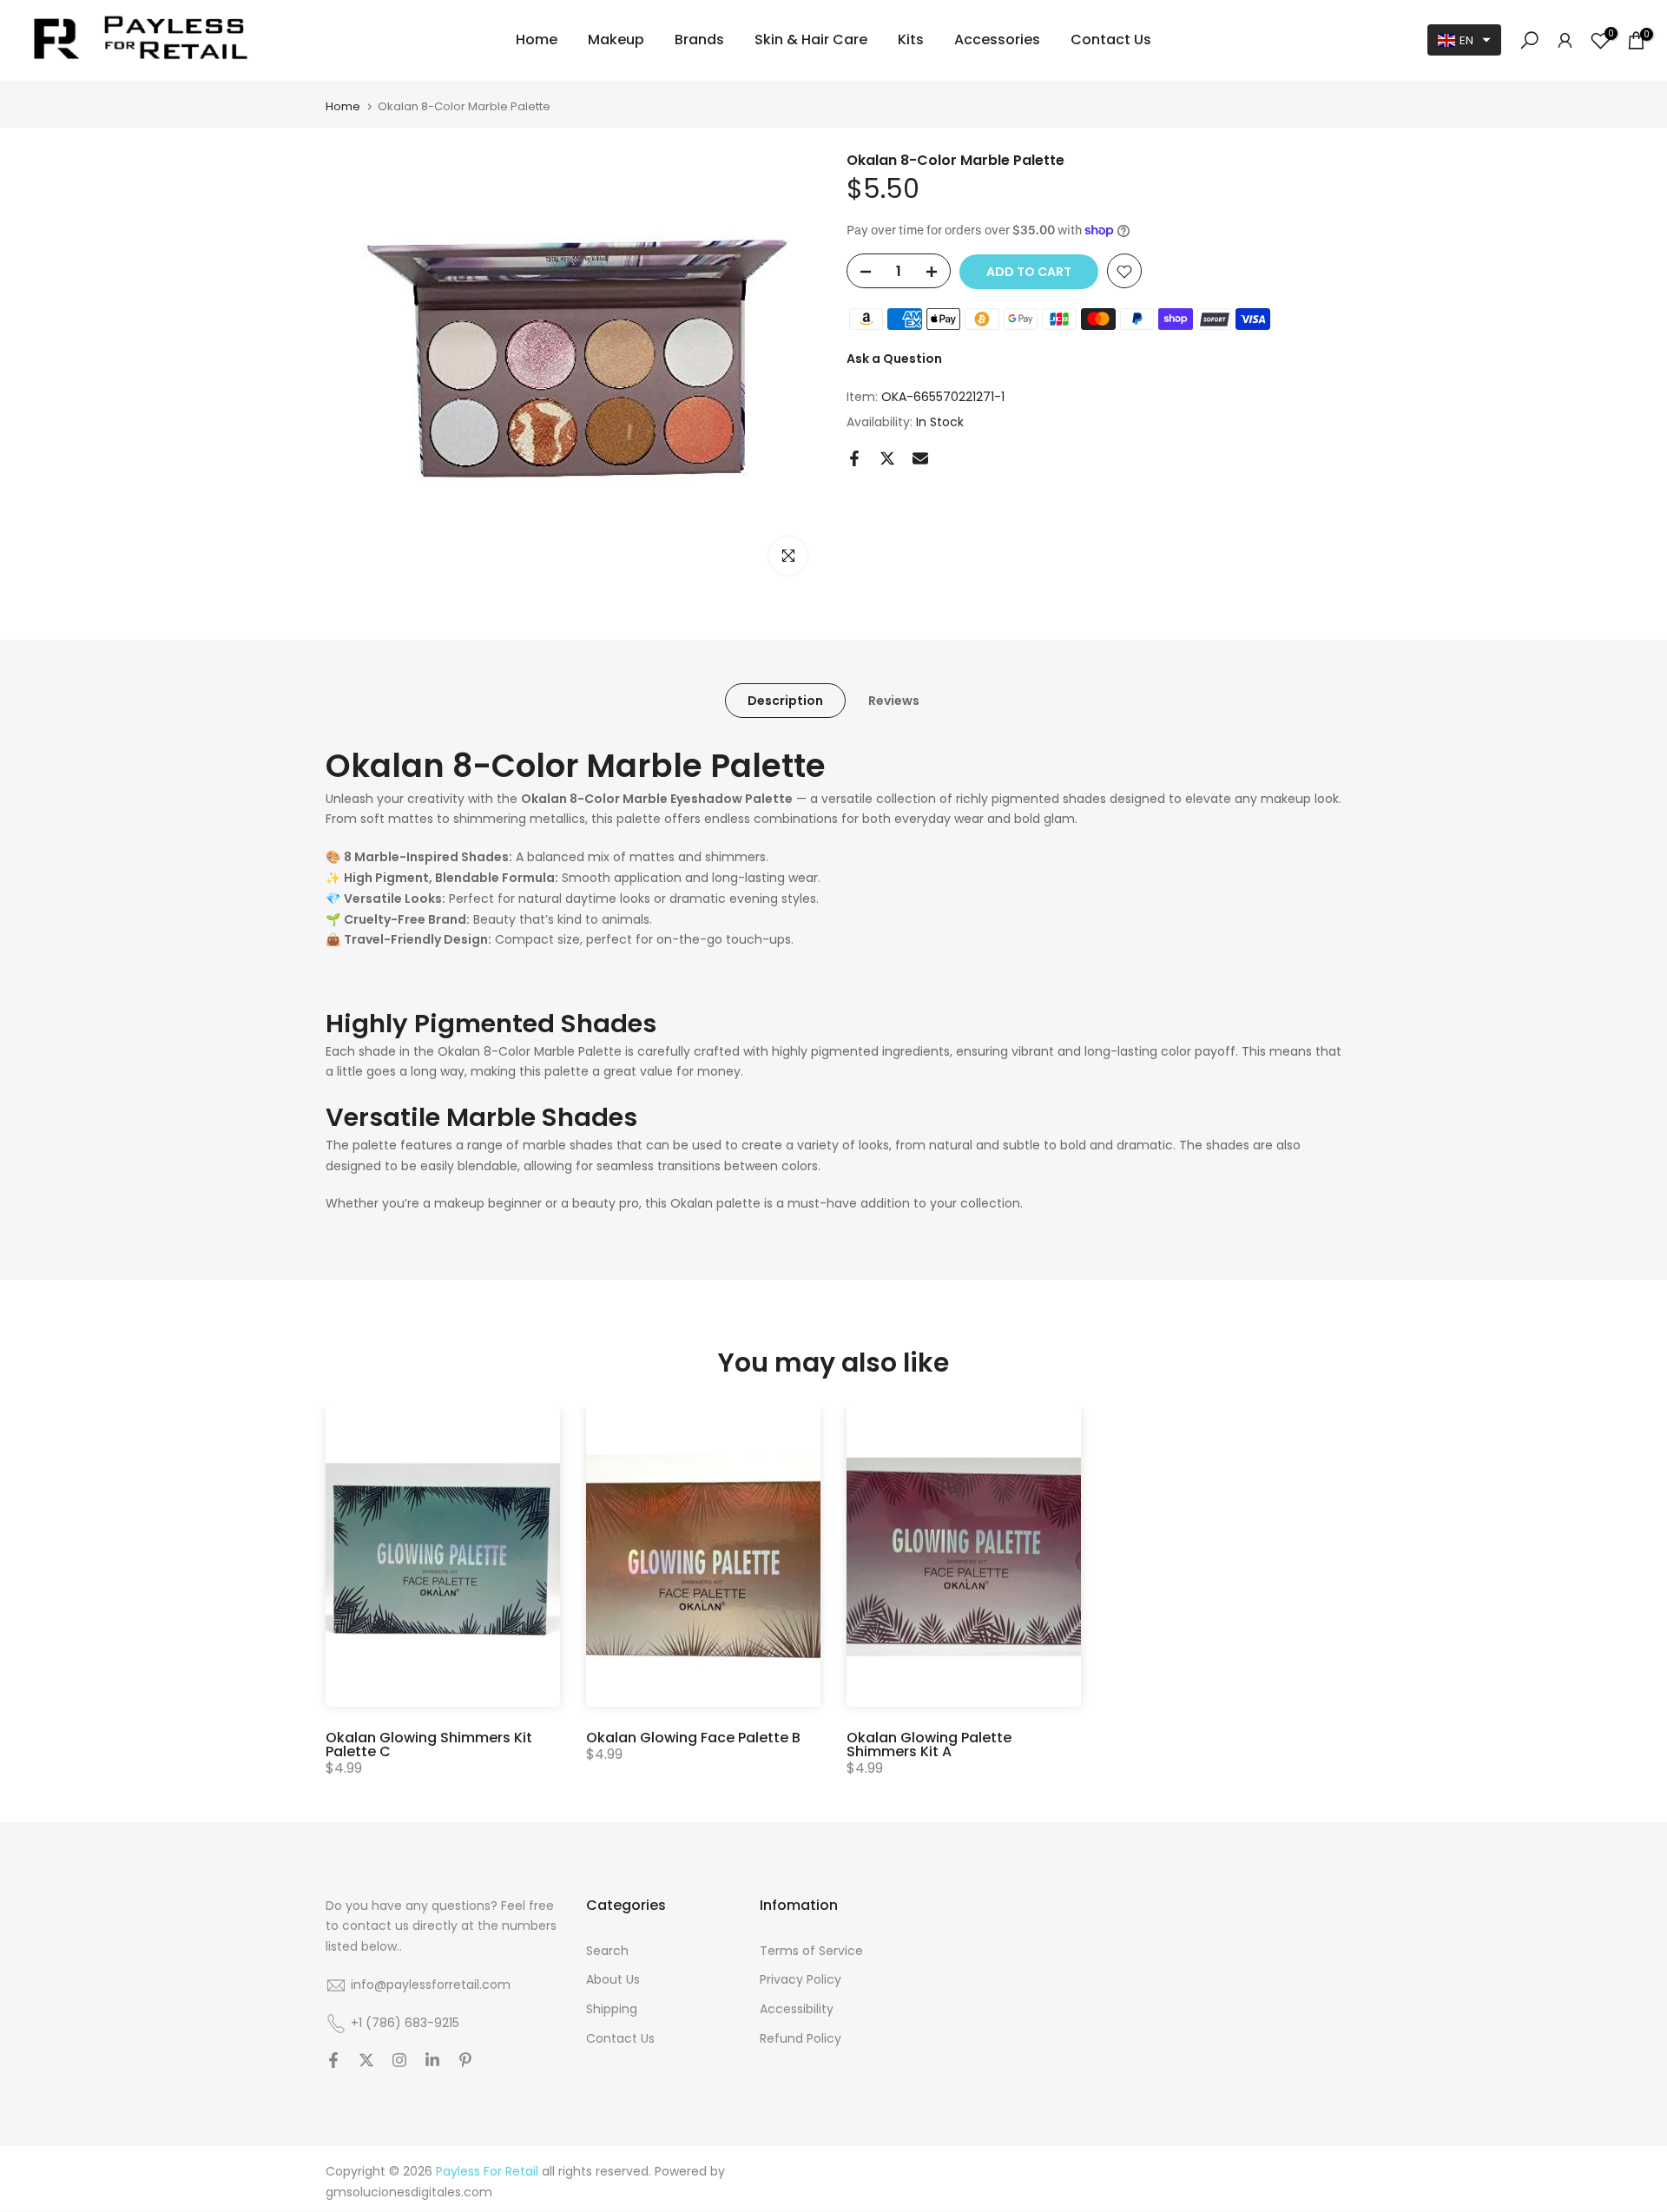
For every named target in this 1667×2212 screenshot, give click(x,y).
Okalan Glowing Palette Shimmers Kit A (929, 1745)
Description (785, 700)
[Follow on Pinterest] (465, 2062)
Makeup (616, 39)
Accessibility (797, 2009)
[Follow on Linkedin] (432, 2062)
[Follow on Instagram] (399, 2062)
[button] (1464, 40)
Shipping (612, 2009)
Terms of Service (811, 1951)
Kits (911, 39)
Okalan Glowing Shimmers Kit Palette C (429, 1745)
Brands (699, 39)
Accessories (997, 39)
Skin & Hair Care (811, 39)
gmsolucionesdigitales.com (409, 2192)
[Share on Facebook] (854, 458)
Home (537, 39)
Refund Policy (801, 2039)
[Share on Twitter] (887, 458)
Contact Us (1111, 39)
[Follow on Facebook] (333, 2062)
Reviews (894, 700)
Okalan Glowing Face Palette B (693, 1738)
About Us (613, 1980)
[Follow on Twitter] (366, 2062)
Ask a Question (894, 359)
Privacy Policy (801, 1980)
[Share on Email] (920, 458)
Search (607, 1951)
